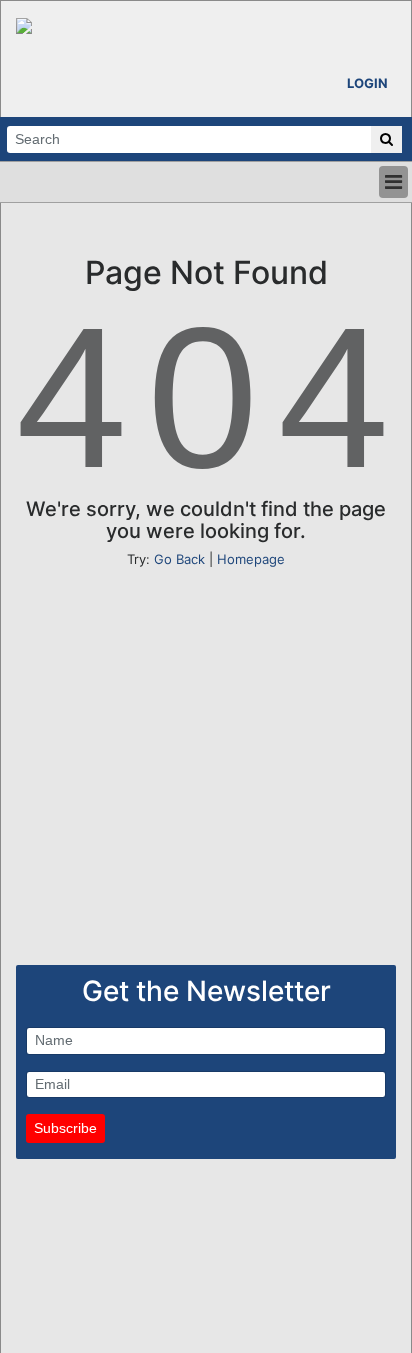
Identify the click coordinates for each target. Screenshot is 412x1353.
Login (367, 83)
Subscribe (65, 1128)
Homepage (251, 559)
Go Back (179, 559)
